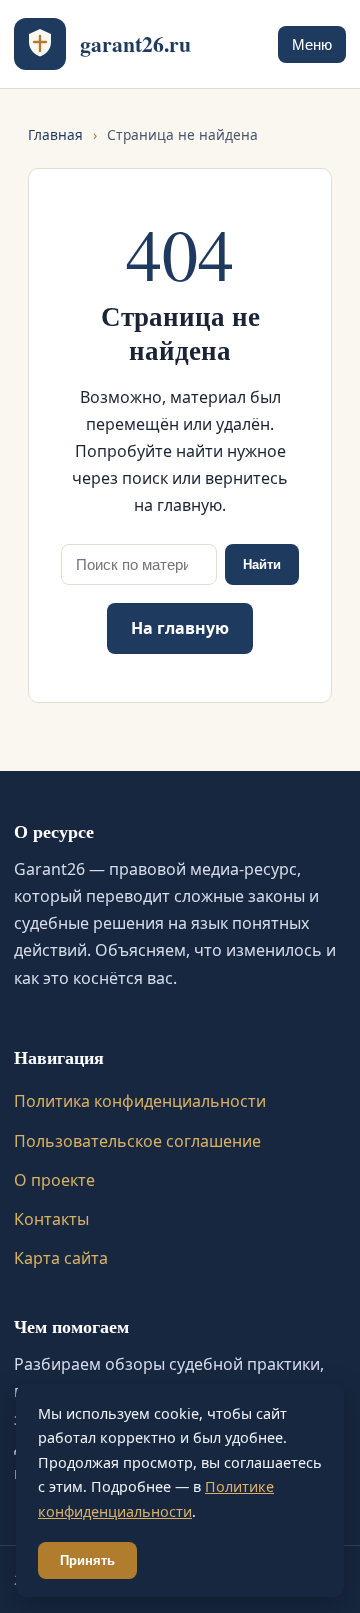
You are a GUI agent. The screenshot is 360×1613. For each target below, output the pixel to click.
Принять (87, 1560)
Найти (262, 564)
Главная (55, 134)
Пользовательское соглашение (137, 1141)
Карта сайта (61, 1258)
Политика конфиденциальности (140, 1101)
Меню (312, 44)
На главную (180, 628)
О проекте (54, 1180)
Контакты (51, 1219)
